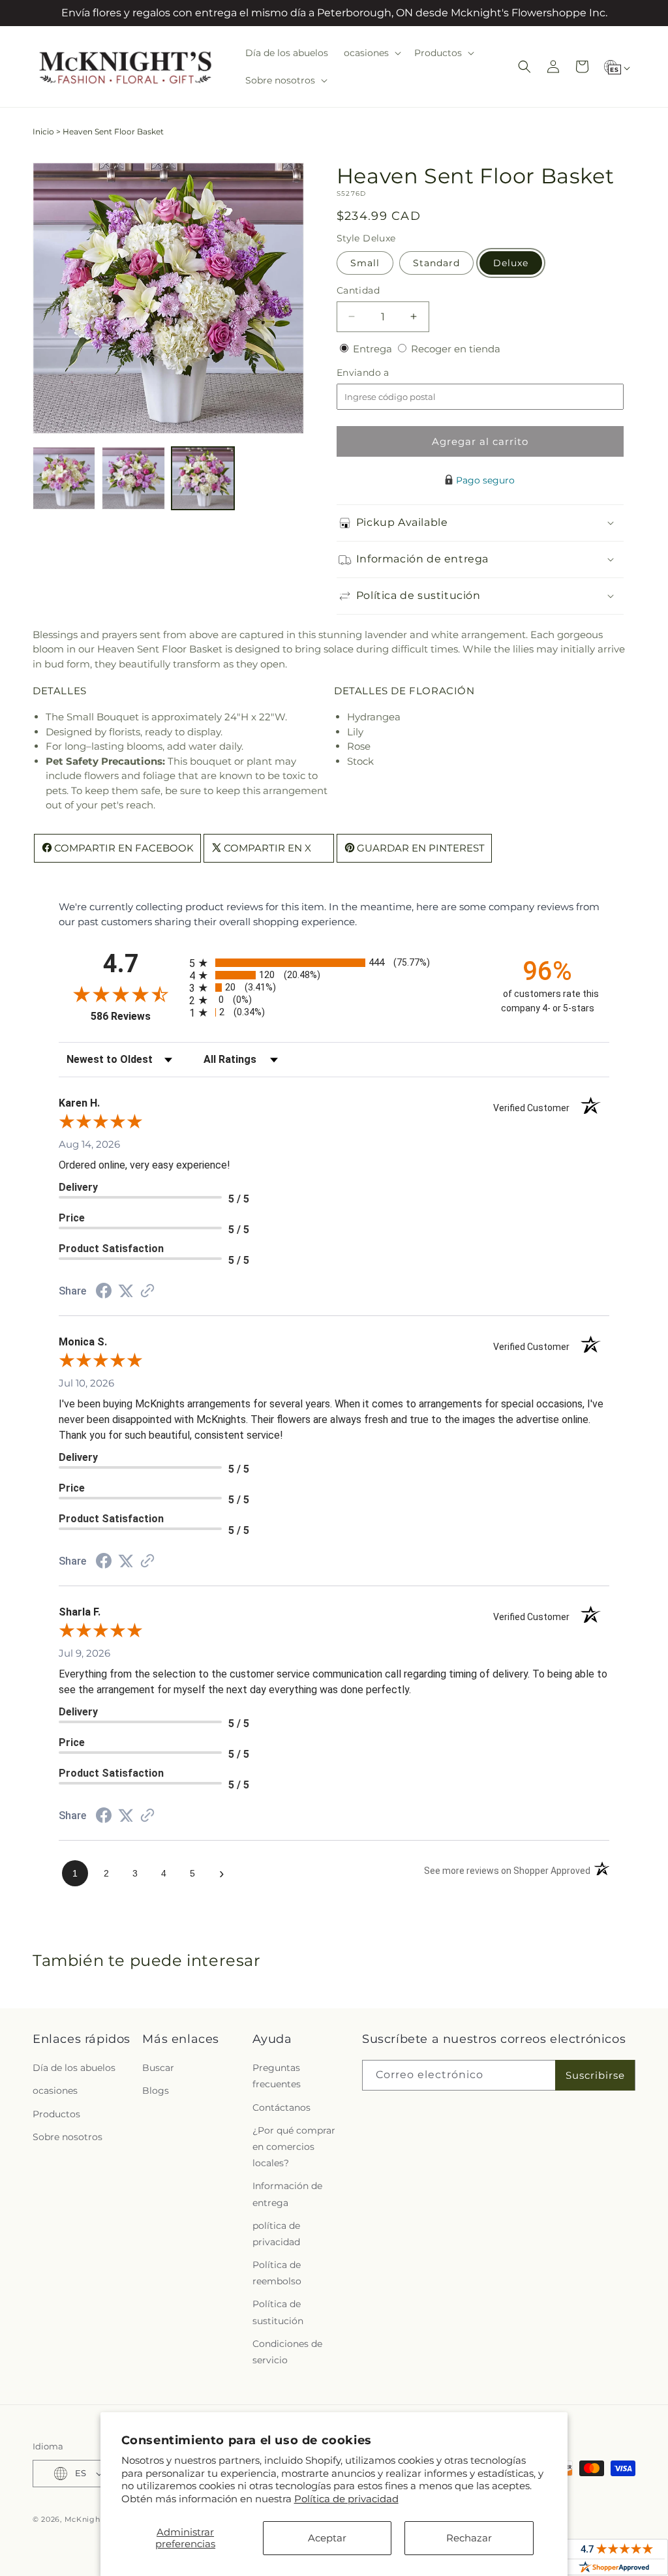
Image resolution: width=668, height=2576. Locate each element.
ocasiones (55, 2091)
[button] (371, 53)
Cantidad (358, 290)
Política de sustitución (278, 2312)
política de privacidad (276, 2234)
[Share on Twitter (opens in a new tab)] (126, 1291)
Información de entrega (287, 2194)
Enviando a (385, 373)
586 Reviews (137, 1016)
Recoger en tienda (456, 349)
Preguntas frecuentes (277, 2076)
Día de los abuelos (74, 2068)
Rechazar (469, 2538)
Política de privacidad (346, 2499)
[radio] (334, 963)
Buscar (158, 2068)
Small (365, 263)
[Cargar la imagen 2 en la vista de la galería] (133, 478)
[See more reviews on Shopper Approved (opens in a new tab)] (147, 1292)
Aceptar (327, 2538)
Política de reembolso (277, 2273)
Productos (56, 2114)
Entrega (374, 349)
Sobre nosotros (68, 2137)
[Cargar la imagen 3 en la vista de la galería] (203, 478)
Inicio (43, 131)
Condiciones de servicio (287, 2352)
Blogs (156, 2091)
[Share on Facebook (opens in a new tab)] (104, 1292)
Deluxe (511, 263)
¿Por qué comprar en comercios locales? (294, 2147)
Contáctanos (281, 2108)
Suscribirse (595, 2075)
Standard (436, 263)
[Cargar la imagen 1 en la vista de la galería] (64, 478)
